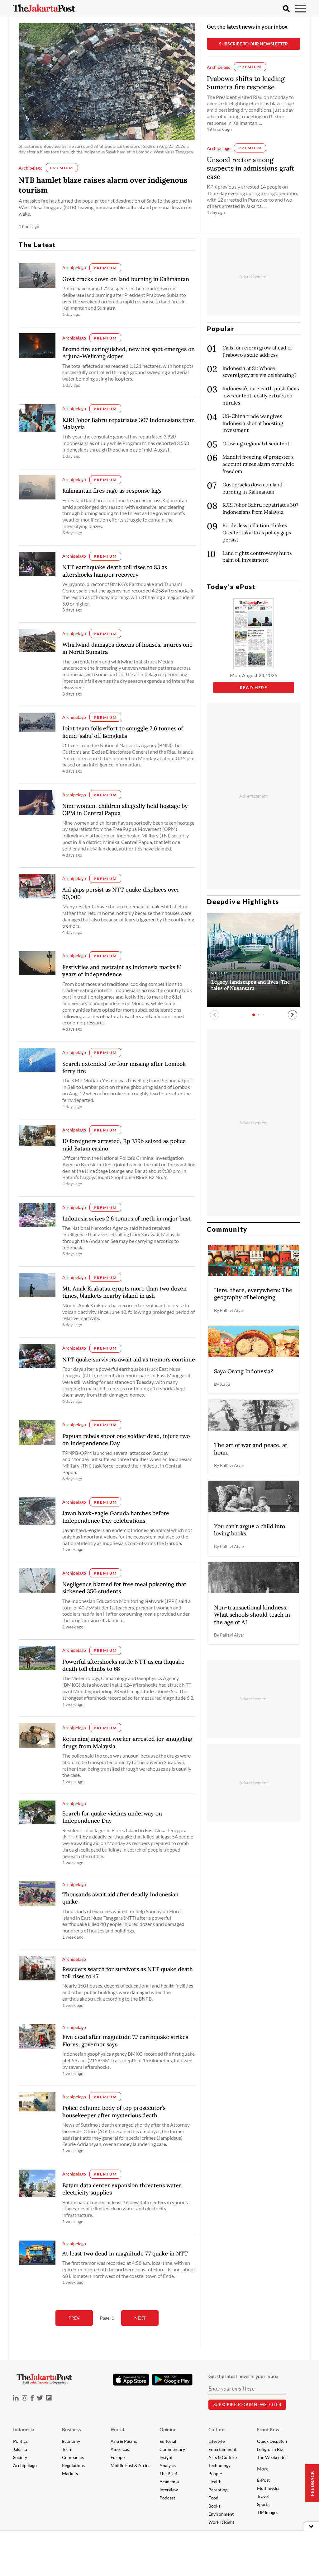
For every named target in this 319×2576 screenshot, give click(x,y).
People (215, 2473)
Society (20, 2457)
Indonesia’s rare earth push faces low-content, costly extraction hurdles (261, 396)
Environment (221, 2514)
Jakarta (20, 2449)
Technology (219, 2465)
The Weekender (272, 2457)
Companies (73, 2457)
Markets (70, 2473)
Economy (71, 2441)
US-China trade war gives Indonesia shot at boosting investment (253, 423)
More (263, 2469)
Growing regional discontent (256, 443)
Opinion (168, 2429)
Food (213, 2498)
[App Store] (131, 2379)
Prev (74, 2318)
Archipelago (25, 2465)
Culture (217, 2429)
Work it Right (221, 2522)
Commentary (172, 2449)
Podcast (167, 2498)
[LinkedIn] (16, 2398)
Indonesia (24, 2429)
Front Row (268, 2429)
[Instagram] (25, 2398)
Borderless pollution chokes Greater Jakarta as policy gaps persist (257, 532)
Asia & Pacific (124, 2441)
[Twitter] (40, 2398)
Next (140, 2318)
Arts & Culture (223, 2457)
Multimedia (268, 2488)
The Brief (168, 2473)
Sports (263, 2504)
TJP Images (268, 2512)
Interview (169, 2490)
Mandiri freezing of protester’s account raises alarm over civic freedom (258, 464)
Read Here (254, 688)
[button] (293, 1015)
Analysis (168, 2465)
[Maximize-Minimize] (311, 2526)
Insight (166, 2457)
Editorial (168, 2441)
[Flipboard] (49, 2398)
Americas (120, 2449)
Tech (67, 2449)
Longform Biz (270, 2449)
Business (71, 2429)
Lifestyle (217, 2441)
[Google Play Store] (172, 2380)
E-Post (263, 2480)
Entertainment (222, 2449)
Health (215, 2482)
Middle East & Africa (131, 2465)
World (117, 2429)
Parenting (218, 2490)
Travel (263, 2496)
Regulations (73, 2465)
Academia (169, 2482)
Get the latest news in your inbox (247, 26)
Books (214, 2506)
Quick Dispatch (272, 2441)
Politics (20, 2441)
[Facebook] (32, 2398)
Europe (118, 2457)
